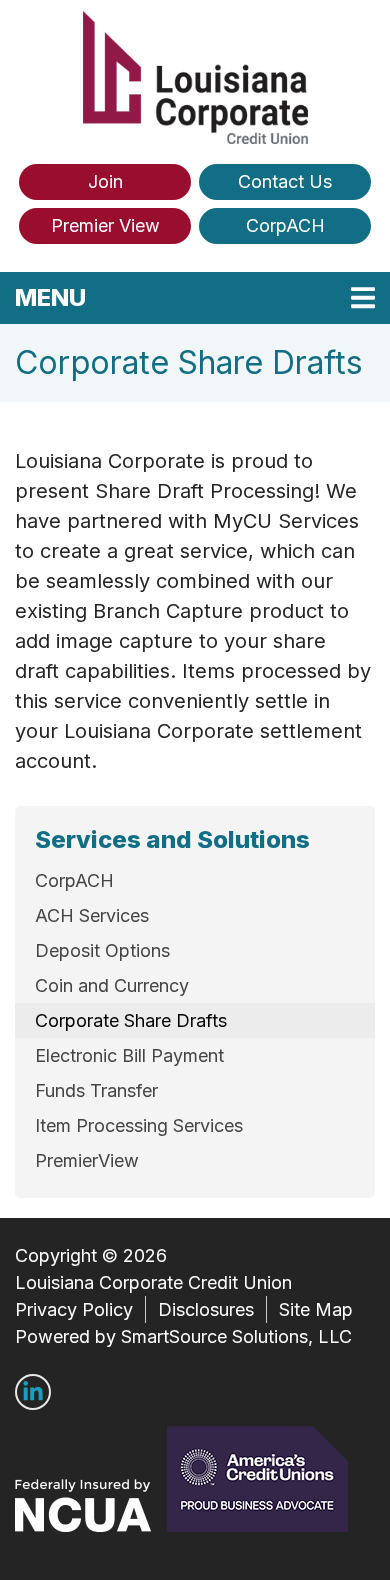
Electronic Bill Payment (129, 1055)
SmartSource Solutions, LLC (236, 1336)
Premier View (105, 225)
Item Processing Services (139, 1125)
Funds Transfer (96, 1090)
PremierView (87, 1160)
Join (105, 181)
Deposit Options (102, 950)
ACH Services (92, 915)
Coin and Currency (112, 985)
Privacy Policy (74, 1309)
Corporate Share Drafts (131, 1020)
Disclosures (206, 1309)
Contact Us (285, 181)
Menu (179, 297)
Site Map (316, 1309)
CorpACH (285, 225)
